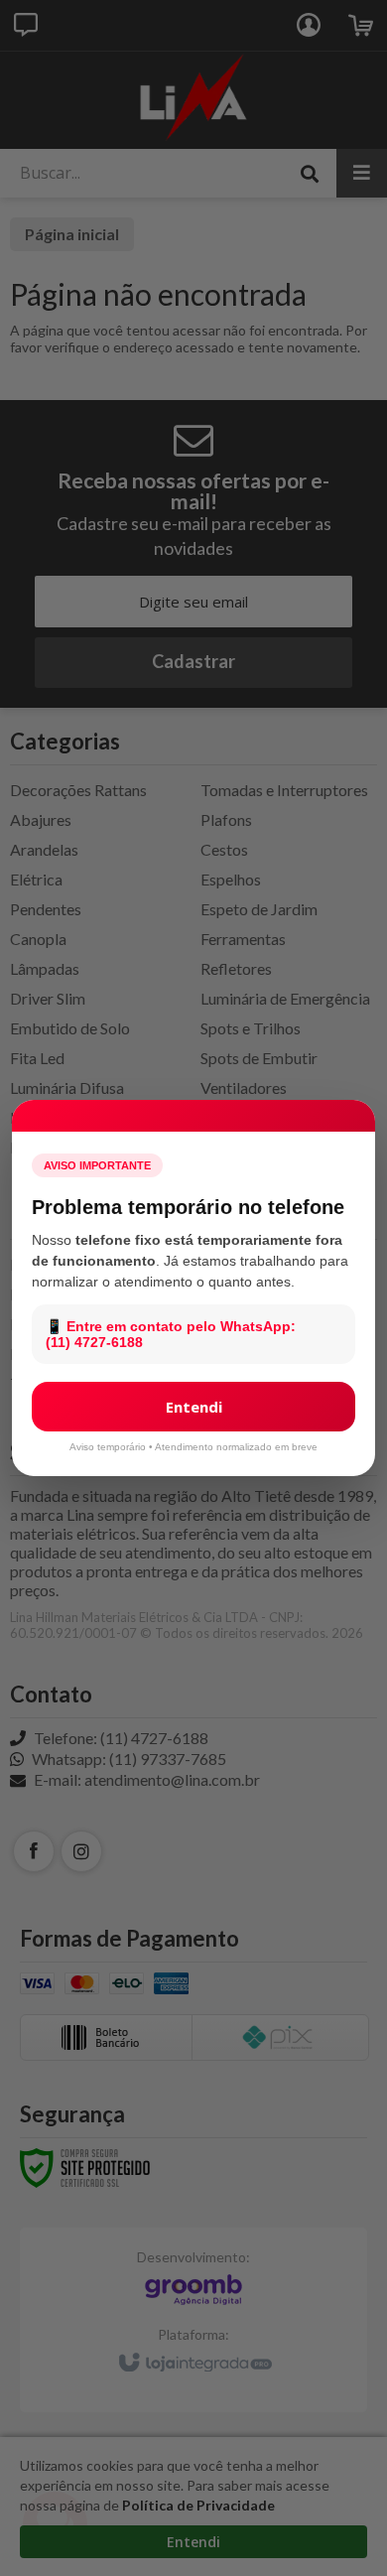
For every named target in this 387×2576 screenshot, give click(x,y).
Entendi (194, 1407)
